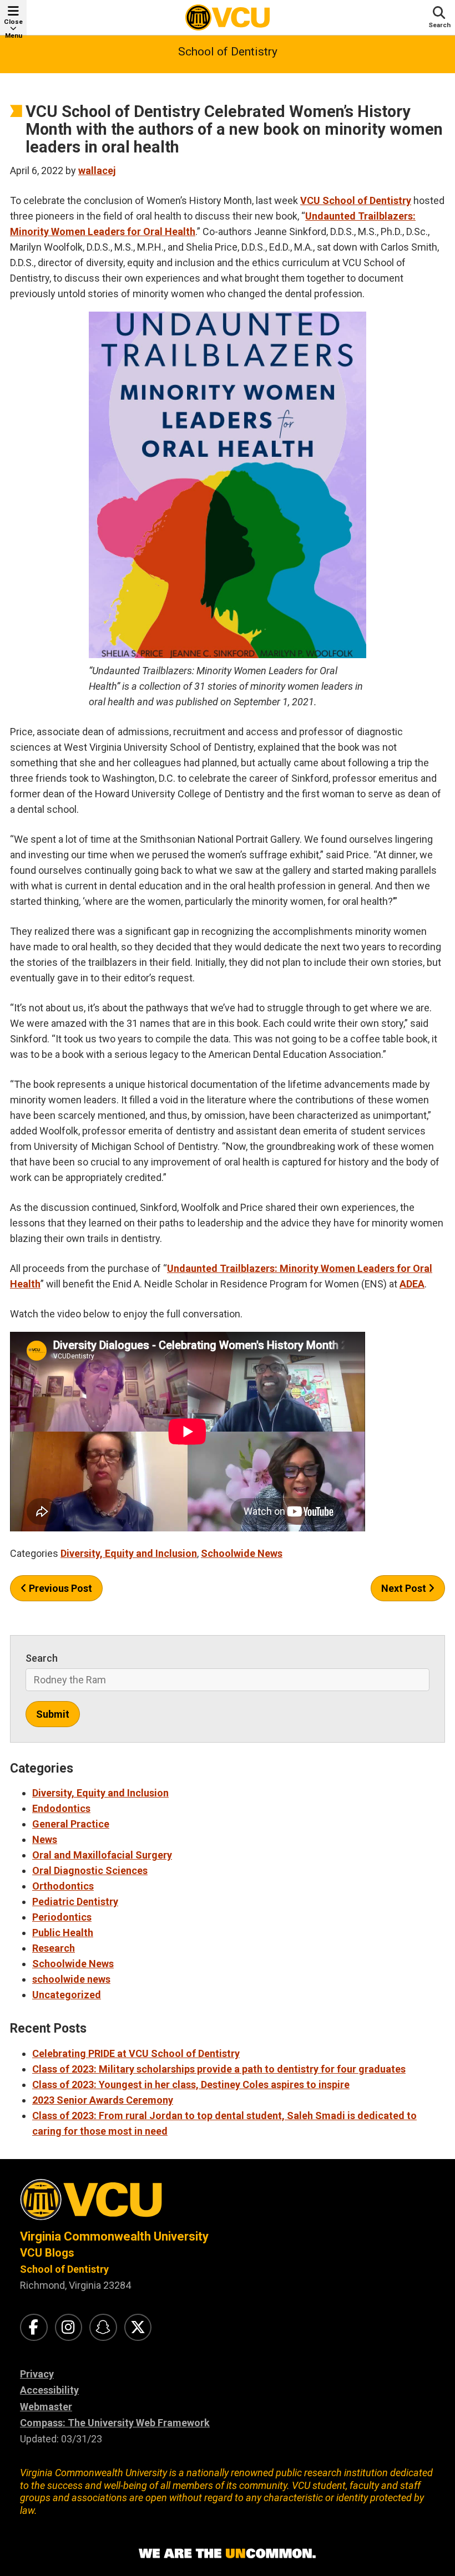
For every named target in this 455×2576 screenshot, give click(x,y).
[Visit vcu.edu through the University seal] (228, 2204)
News (45, 1839)
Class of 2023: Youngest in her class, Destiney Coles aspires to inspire (191, 2084)
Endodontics (61, 1808)
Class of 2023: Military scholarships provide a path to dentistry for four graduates (219, 2069)
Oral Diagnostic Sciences (90, 1870)
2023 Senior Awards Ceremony (103, 2100)
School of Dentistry (228, 52)
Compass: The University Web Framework (115, 2423)
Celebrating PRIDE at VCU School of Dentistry (136, 2053)
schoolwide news (71, 1979)
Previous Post (59, 1588)
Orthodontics (63, 1886)
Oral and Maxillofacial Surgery (102, 1855)
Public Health (63, 1933)
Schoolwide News (242, 1553)
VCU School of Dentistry (356, 200)
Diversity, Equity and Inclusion (129, 1553)
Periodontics (62, 1917)
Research (54, 1948)
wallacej (97, 170)
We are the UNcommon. (228, 2554)
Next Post (405, 1588)
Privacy (37, 2374)
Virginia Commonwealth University (114, 2236)
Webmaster (46, 2407)
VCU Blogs (47, 2253)
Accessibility (49, 2390)
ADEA (412, 1284)
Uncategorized (67, 1995)
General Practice (71, 1824)
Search (42, 1658)
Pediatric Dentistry (75, 1902)
